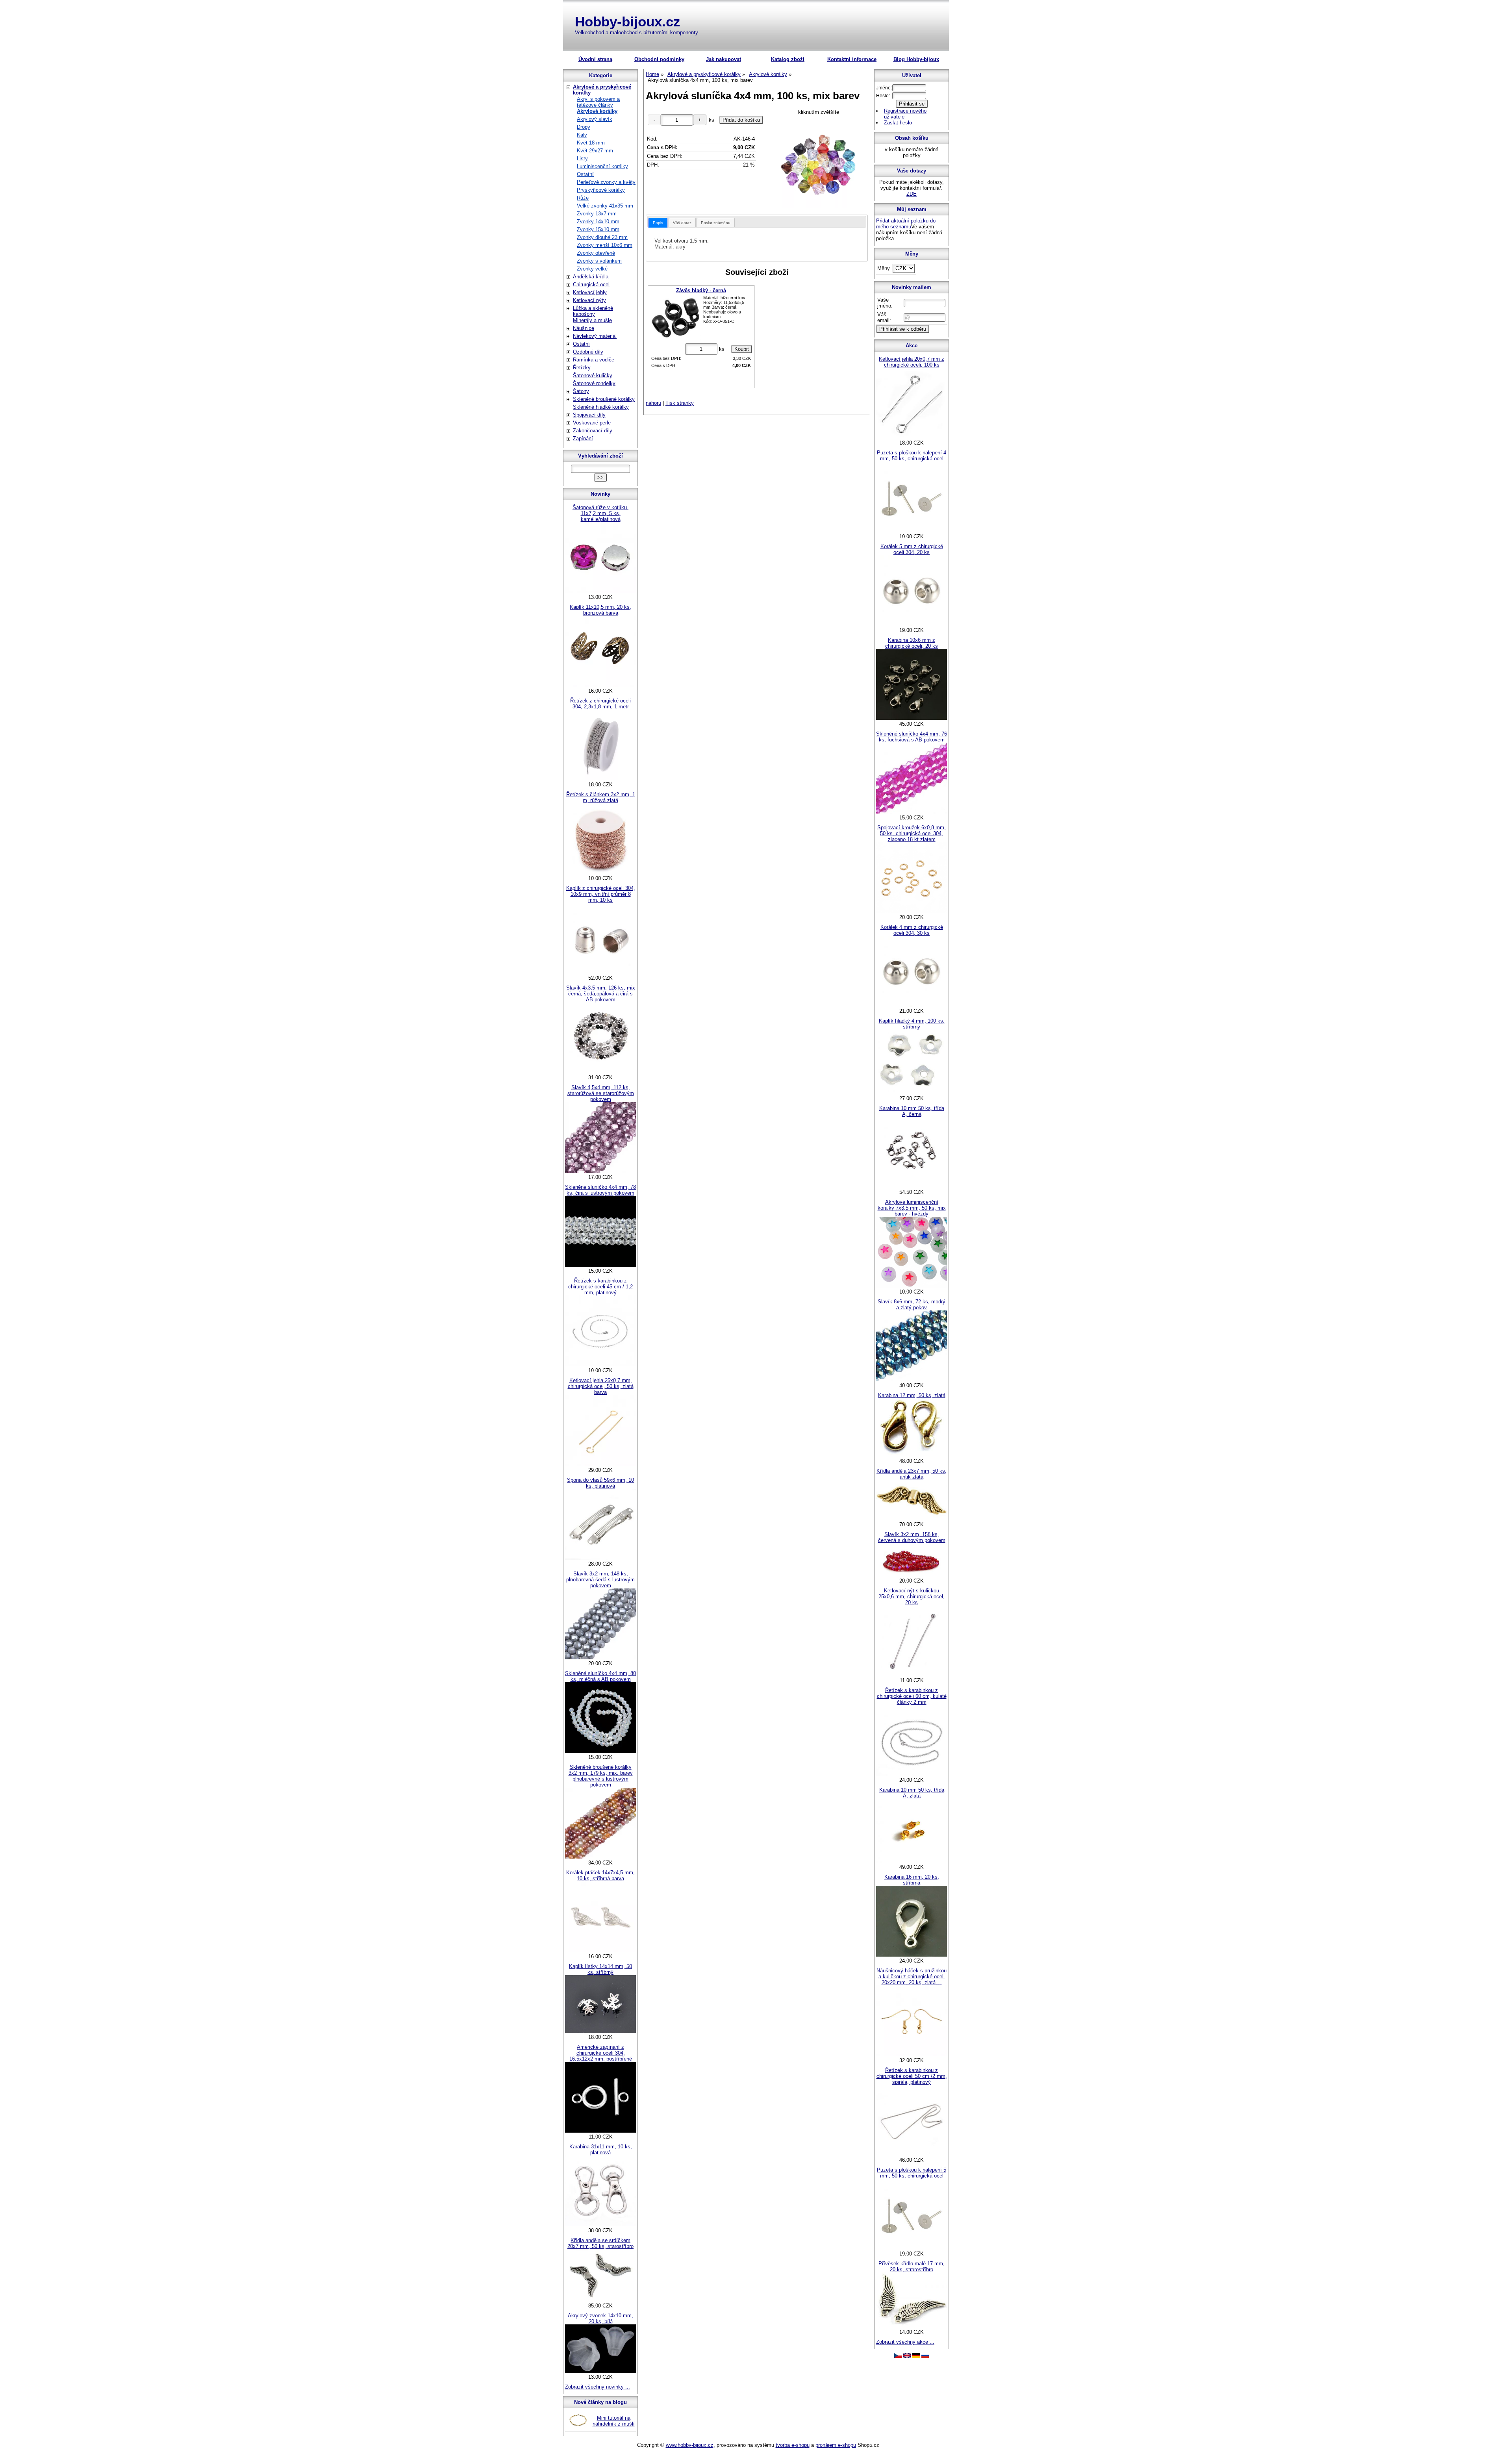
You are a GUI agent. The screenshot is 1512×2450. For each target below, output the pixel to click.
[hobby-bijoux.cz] (898, 2356)
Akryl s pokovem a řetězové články (598, 102)
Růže (583, 198)
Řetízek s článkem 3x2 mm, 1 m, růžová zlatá (601, 797)
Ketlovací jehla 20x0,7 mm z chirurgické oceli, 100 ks (912, 362)
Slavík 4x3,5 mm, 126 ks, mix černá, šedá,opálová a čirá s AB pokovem (601, 994)
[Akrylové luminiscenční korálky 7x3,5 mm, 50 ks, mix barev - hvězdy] (912, 1286)
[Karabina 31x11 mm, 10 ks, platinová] (600, 2225)
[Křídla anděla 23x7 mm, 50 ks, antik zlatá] (912, 1519)
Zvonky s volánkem (599, 261)
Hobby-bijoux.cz (628, 21)
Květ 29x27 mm (595, 151)
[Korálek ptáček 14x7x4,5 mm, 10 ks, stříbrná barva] (600, 1951)
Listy (582, 158)
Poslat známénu (716, 223)
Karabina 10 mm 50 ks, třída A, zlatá (912, 1793)
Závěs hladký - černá (701, 290)
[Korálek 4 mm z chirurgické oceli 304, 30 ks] (912, 1005)
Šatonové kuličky (593, 375)
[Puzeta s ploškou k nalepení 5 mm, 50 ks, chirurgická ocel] (912, 2248)
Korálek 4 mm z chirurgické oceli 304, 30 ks (912, 930)
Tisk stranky (680, 403)
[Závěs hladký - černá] (676, 318)
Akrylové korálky (597, 111)
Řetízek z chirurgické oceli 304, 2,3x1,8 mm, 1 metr (600, 704)
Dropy (584, 127)
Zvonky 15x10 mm (598, 229)
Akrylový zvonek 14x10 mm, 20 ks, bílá (600, 2318)
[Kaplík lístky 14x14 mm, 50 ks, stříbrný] (600, 2031)
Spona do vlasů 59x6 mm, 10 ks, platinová (600, 1483)
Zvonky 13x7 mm (597, 214)
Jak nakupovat (724, 59)
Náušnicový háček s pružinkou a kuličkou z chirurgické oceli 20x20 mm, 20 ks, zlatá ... (912, 1976)
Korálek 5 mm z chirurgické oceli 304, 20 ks (912, 549)
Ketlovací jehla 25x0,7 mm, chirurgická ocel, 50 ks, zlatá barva (601, 1386)
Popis (658, 223)
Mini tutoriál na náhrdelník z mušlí (614, 2421)
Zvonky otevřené (596, 253)
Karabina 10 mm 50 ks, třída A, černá (912, 1111)
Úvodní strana (595, 59)
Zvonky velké (592, 269)
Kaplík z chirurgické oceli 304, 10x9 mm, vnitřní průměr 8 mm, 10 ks (601, 894)
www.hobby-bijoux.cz (690, 2445)
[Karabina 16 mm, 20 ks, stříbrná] (912, 1955)
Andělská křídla (591, 277)
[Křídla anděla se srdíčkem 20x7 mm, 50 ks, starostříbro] (600, 2300)
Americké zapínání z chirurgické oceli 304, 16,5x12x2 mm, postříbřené (601, 2053)
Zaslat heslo (898, 123)
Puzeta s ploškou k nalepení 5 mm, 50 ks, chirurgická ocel (912, 2173)
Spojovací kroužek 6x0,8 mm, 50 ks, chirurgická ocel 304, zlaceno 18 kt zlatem (912, 833)
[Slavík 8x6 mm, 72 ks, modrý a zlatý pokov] (912, 1380)
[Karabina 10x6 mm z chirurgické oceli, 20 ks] (912, 718)
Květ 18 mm (591, 143)
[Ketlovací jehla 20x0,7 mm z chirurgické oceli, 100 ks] (912, 437)
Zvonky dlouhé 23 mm (602, 237)
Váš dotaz (682, 223)
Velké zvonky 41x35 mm (605, 206)
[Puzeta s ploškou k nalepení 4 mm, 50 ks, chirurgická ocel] (912, 531)
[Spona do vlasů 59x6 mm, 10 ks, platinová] (600, 1558)
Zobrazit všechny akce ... (905, 2342)
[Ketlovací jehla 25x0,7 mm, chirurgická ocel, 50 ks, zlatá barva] (600, 1464)
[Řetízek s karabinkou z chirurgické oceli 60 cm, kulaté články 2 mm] (912, 1774)
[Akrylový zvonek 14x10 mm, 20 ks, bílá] (600, 2371)
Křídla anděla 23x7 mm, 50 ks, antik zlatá (912, 1474)
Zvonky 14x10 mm (598, 221)
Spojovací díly (589, 415)
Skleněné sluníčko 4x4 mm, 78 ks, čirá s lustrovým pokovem (600, 1190)
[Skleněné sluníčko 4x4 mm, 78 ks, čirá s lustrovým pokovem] (600, 1265)
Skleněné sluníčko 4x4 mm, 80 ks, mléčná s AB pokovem (600, 1676)
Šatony (581, 391)
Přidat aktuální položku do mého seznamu (906, 224)
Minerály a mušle (592, 320)
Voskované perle (592, 423)
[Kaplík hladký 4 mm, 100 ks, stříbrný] (912, 1092)
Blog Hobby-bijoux (916, 59)
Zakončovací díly (593, 431)
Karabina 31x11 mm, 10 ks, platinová (601, 2150)
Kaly (582, 135)
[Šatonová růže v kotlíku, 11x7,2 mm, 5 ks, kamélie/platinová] (600, 591)
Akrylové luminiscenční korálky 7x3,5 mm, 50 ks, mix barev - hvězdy (912, 1208)
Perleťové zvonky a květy (606, 182)
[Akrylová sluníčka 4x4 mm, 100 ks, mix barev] (819, 163)
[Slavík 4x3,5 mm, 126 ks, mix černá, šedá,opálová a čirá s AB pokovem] (600, 1072)
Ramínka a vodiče (594, 360)
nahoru (653, 403)
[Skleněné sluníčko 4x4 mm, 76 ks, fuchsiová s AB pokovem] (912, 812)
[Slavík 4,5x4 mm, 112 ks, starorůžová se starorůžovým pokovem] (600, 1171)
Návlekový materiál (595, 336)
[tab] (658, 223)
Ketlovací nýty (589, 300)
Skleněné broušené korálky (604, 399)
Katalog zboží (788, 59)
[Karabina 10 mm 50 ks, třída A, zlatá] (912, 1861)
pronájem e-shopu (836, 2445)
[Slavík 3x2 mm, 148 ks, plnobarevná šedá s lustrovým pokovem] (600, 1658)
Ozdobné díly (588, 352)
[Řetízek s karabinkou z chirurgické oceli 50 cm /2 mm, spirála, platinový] (912, 2154)
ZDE (912, 194)
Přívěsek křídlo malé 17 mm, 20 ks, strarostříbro (912, 2267)
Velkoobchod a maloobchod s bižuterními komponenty (636, 32)
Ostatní (585, 174)
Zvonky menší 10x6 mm (605, 245)
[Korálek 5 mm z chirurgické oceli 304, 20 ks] (912, 624)
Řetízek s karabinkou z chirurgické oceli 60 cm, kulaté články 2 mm (912, 1696)
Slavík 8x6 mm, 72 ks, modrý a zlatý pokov (912, 1305)
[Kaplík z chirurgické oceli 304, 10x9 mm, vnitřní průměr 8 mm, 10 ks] (600, 972)
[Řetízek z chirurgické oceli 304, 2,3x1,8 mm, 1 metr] (600, 779)
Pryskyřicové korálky (601, 190)
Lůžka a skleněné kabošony (593, 311)
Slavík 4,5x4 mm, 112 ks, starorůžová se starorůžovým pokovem (601, 1093)
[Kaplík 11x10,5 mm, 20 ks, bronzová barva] (600, 685)
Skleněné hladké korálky (601, 407)
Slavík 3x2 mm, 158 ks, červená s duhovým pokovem (912, 1537)
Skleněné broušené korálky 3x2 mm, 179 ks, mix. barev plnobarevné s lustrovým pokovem (601, 1776)
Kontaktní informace (852, 59)
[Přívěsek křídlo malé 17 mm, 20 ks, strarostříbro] (912, 2326)
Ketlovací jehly (590, 292)
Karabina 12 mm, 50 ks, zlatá (912, 1395)
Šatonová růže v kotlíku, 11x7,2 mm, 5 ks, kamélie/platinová (600, 513)
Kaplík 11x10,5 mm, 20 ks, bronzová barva (600, 610)
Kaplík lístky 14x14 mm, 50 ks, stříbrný (600, 1969)
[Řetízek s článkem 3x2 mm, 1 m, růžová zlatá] (600, 872)
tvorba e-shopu (793, 2445)
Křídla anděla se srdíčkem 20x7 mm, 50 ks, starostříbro (600, 2243)
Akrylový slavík (595, 119)
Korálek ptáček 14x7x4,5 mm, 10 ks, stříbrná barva (600, 1875)
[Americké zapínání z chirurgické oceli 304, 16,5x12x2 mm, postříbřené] (600, 2131)
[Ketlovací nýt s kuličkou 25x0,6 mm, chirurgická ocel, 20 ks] (912, 1674)
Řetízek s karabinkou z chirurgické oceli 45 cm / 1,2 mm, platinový (600, 1287)
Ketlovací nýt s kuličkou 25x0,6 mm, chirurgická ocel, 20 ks (912, 1597)
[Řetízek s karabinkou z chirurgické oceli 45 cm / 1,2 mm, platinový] (600, 1365)
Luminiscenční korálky (602, 166)
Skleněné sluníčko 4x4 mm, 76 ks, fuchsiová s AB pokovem (912, 737)
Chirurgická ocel (591, 284)
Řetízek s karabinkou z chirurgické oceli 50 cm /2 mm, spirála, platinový (912, 2076)
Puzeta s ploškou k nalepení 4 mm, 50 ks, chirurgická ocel (912, 456)
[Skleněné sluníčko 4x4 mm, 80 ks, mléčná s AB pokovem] (600, 1751)
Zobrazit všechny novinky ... (598, 2387)
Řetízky (582, 368)
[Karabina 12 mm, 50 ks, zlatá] (912, 1455)
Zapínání (583, 438)
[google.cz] (907, 2356)
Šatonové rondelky (594, 383)
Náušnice (584, 328)
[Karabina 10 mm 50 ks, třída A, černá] (912, 1186)
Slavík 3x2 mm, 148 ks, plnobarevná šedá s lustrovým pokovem (600, 1580)
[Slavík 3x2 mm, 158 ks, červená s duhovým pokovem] (912, 1575)
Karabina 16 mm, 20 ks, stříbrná (912, 1880)
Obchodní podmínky (659, 59)
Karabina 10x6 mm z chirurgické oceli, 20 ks (912, 643)
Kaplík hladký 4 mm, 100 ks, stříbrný (912, 1024)
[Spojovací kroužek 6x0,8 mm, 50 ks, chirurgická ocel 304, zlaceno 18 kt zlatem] (912, 911)
